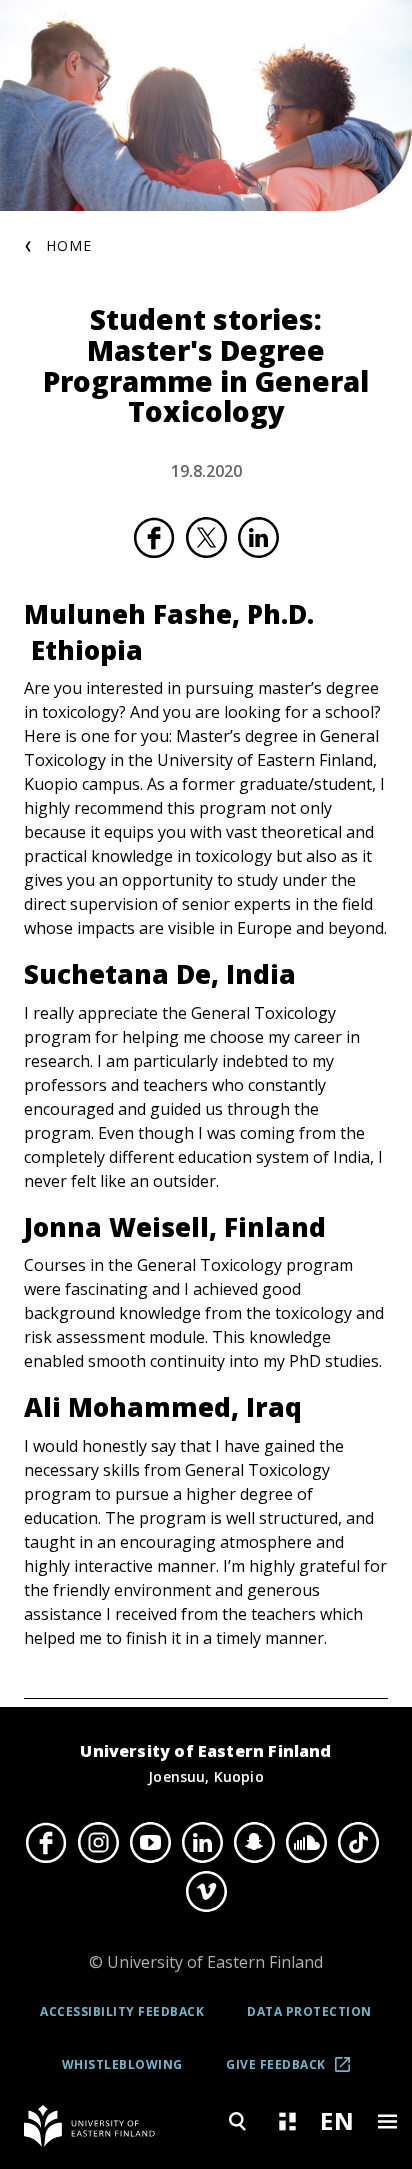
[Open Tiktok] (358, 1843)
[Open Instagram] (98, 1843)
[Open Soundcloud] (306, 1843)
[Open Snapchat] (254, 1843)
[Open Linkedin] (202, 1843)
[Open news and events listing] (287, 2121)
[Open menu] (387, 2121)
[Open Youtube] (150, 1843)
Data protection (309, 2011)
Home (69, 245)
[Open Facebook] (46, 1843)
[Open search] (237, 2121)
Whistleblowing (122, 2064)
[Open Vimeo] (206, 1891)
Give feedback (295, 2072)
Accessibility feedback (122, 2011)
